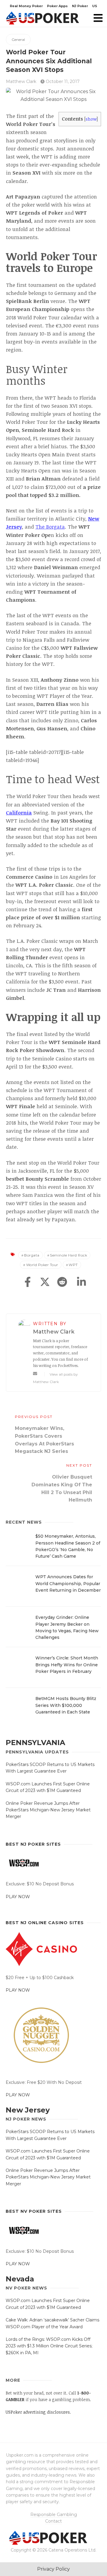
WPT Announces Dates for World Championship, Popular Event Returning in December (68, 1583)
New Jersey (28, 2110)
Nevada (20, 2279)
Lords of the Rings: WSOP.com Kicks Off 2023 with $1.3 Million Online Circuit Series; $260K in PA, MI (49, 2346)
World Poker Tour (42, 1265)
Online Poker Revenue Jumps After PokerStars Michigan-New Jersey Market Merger (48, 1810)
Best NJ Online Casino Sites (45, 1923)
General (18, 40)
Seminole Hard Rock (69, 1255)
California (19, 813)
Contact (53, 2521)
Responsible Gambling (54, 2515)
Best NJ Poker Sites (33, 1844)
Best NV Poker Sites (34, 2211)
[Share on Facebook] (28, 1282)
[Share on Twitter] (45, 1282)
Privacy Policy (53, 2569)
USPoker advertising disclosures (38, 2412)
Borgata (32, 1255)
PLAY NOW (18, 1897)
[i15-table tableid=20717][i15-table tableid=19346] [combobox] (45, 756)
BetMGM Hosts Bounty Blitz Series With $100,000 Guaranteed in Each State (66, 1705)
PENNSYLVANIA (35, 1743)
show (91, 119)
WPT (73, 1265)
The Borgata (50, 527)
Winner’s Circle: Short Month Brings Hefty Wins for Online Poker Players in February (67, 1665)
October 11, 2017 (62, 81)
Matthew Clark (21, 81)
